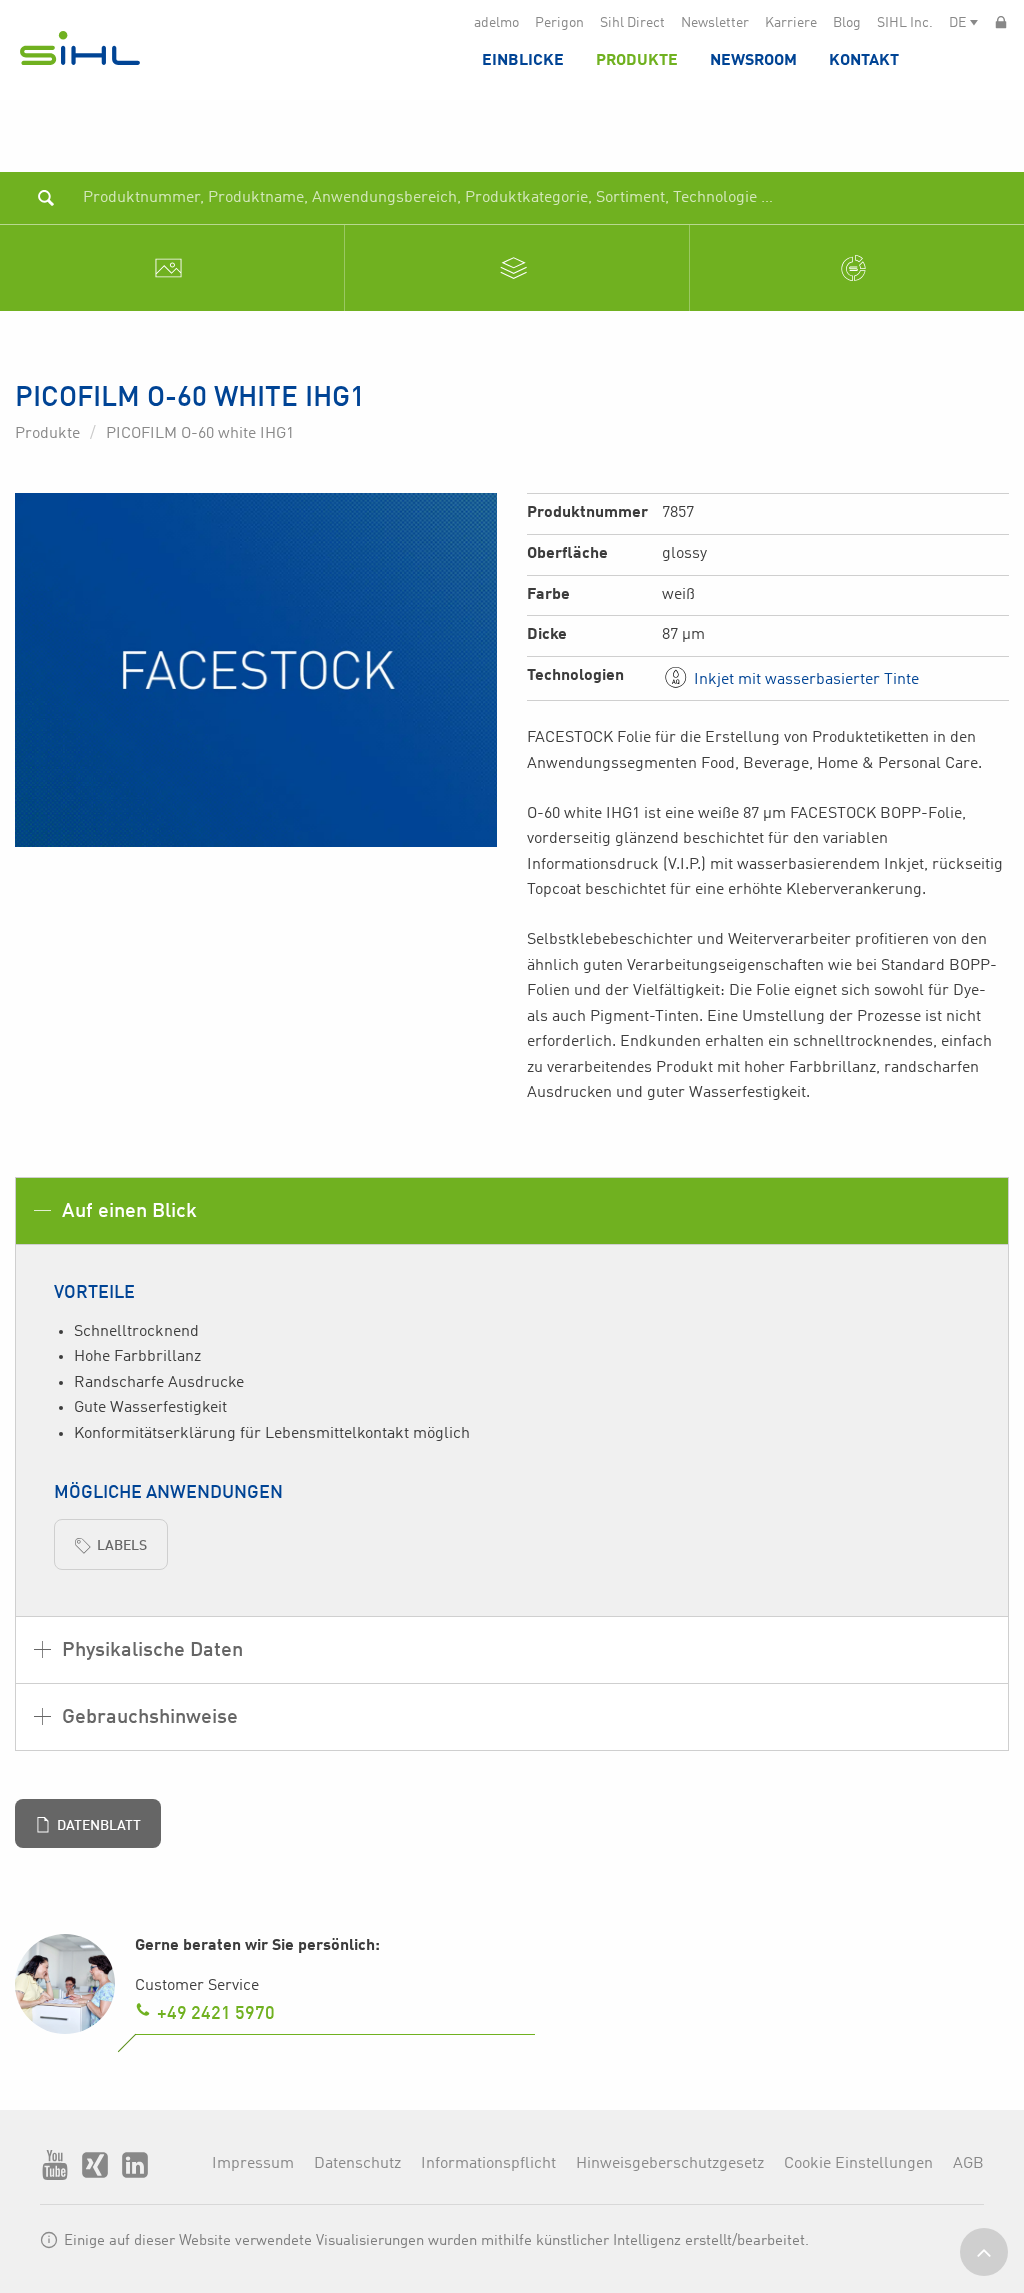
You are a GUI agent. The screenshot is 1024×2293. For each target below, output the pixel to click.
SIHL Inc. (905, 23)
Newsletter (715, 23)
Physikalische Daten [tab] (150, 1651)
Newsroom (753, 61)
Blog (847, 23)
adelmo (496, 23)
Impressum (253, 2164)
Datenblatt (99, 1826)
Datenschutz (357, 2164)
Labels (122, 1546)
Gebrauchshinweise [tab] (147, 1718)
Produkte (637, 61)
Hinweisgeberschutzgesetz (670, 2164)
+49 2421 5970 (216, 2014)
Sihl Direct (632, 23)
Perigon (559, 23)
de (957, 23)
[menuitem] (523, 60)
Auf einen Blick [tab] (127, 1212)
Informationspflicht (488, 2164)
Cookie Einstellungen (858, 2164)
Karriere (791, 23)
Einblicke (523, 61)
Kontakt (864, 61)
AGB (968, 2164)
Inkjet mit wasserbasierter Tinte (804, 680)
